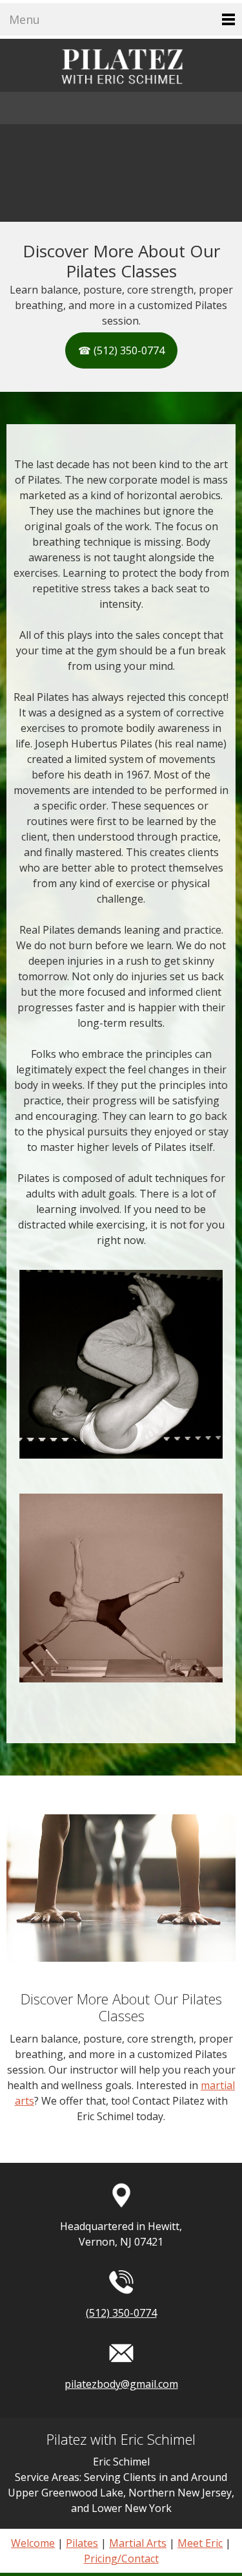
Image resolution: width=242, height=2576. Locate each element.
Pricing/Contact (121, 2559)
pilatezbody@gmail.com (121, 2384)
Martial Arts (138, 2543)
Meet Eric (200, 2543)
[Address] (134, 108)
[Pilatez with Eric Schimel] (121, 65)
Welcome (33, 2543)
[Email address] (108, 108)
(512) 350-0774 (121, 2313)
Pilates (82, 2543)
